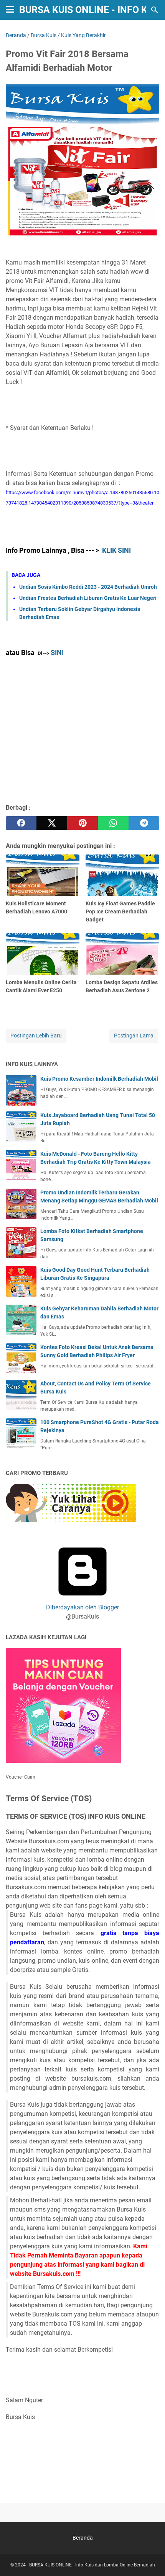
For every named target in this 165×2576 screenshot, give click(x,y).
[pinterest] (82, 823)
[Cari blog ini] (155, 10)
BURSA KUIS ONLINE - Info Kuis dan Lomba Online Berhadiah (92, 2565)
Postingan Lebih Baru (36, 1036)
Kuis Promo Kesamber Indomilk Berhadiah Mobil (99, 1079)
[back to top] (150, 2559)
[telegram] (144, 823)
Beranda (83, 2538)
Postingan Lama (134, 1036)
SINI (57, 653)
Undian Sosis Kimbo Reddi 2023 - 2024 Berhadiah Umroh (88, 587)
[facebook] (21, 823)
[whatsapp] (113, 823)
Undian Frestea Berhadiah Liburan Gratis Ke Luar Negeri (88, 598)
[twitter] (52, 823)
